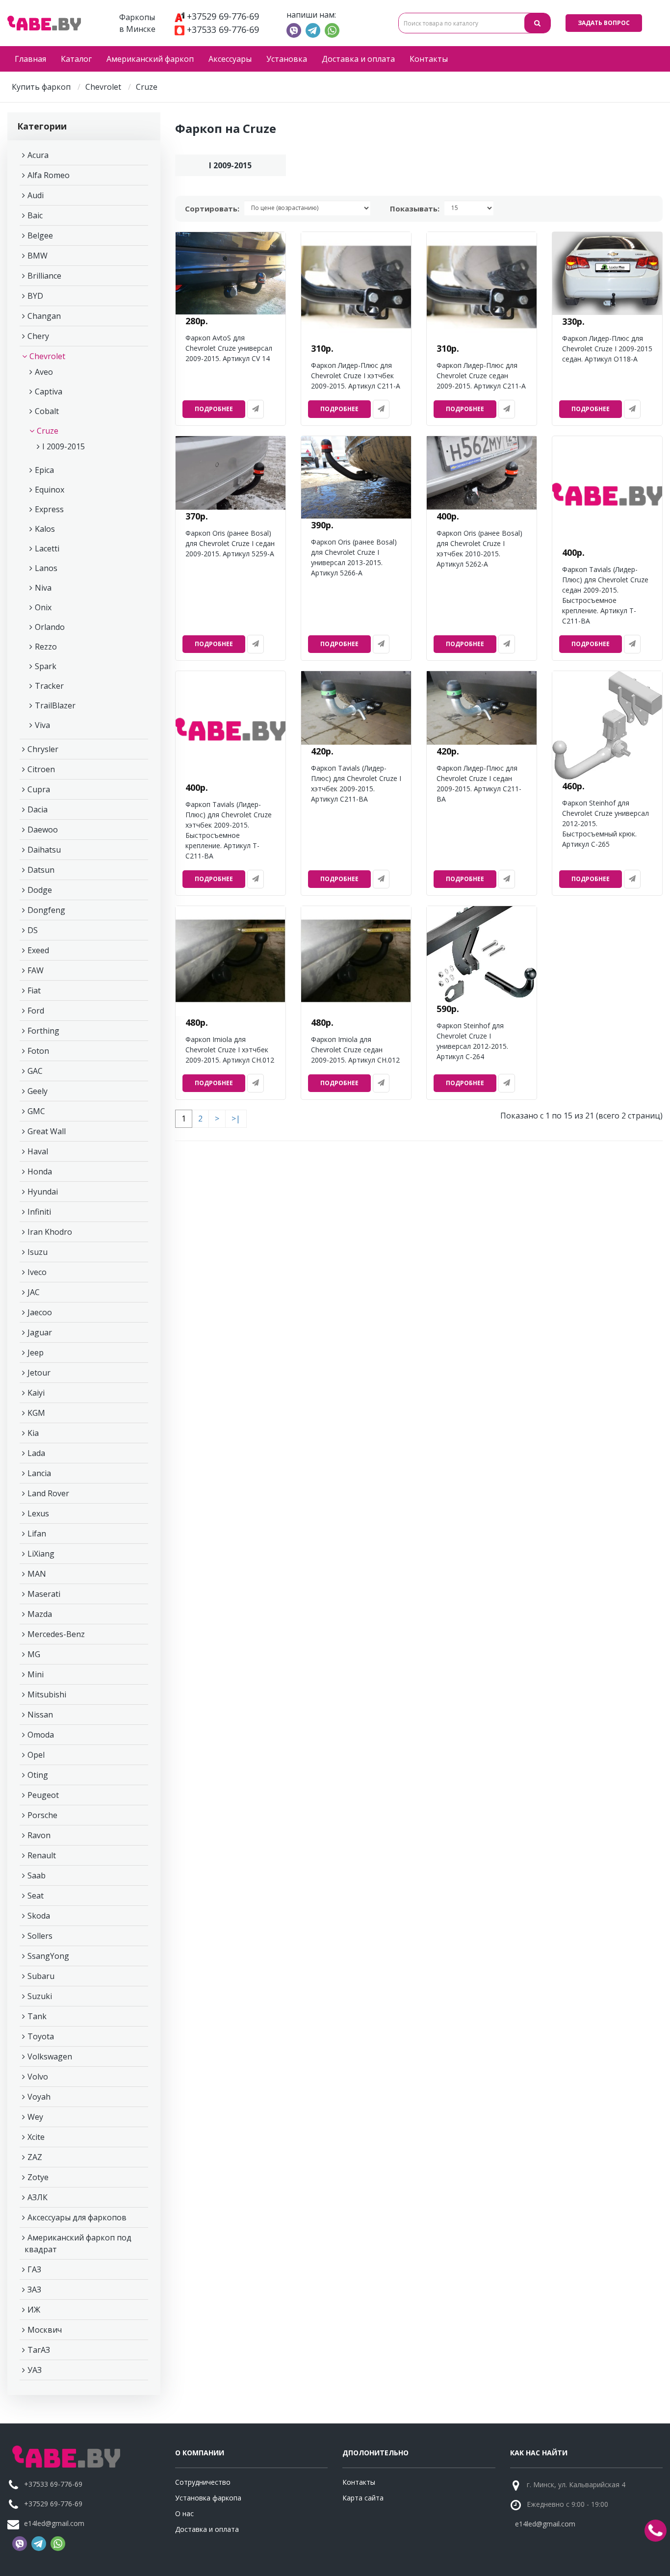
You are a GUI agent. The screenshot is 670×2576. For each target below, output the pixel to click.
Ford (36, 1011)
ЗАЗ (34, 2290)
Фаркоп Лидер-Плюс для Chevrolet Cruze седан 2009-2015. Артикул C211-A (481, 376)
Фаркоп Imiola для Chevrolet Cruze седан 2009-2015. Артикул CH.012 (355, 1050)
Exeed (38, 950)
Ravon (39, 1835)
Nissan (40, 1715)
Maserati (44, 1594)
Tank (37, 2016)
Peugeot (43, 1795)
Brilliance (44, 276)
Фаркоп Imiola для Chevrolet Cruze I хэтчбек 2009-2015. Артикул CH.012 (230, 1050)
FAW (36, 970)
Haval (38, 1151)
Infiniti (39, 1212)
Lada (36, 1453)
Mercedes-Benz (56, 1634)
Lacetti (47, 548)
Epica (44, 470)
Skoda (39, 1916)
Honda (40, 1171)
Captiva (49, 391)
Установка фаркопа (208, 2498)
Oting (38, 1775)
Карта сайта (363, 2498)
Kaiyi (36, 1393)
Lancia (39, 1473)
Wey (35, 2117)
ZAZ (35, 2157)
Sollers (40, 1936)
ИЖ (34, 2310)
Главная (30, 59)
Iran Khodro (50, 1232)
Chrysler (43, 749)
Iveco (37, 1272)
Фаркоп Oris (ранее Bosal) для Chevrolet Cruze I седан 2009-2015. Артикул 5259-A (230, 543)
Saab (37, 1875)
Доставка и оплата (358, 59)
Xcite (36, 2137)
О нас (184, 2513)
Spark (46, 666)
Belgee (40, 235)
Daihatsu (44, 850)
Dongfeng (46, 910)
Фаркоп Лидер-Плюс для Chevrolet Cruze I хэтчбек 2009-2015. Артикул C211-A (356, 376)
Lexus (38, 1513)
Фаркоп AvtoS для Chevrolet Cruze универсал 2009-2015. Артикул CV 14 (229, 348)
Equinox (50, 490)
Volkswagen (50, 2056)
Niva (43, 588)
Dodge (40, 890)
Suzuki (40, 1996)
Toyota (41, 2036)
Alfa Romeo (49, 175)
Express (49, 509)
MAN (37, 1574)
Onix (43, 607)
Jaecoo (40, 1312)
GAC (35, 1071)
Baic (35, 215)
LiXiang (41, 1554)
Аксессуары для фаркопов (77, 2217)
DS (33, 930)
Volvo (38, 2077)
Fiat (34, 990)
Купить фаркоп (41, 87)
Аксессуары (230, 59)
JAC (34, 1292)
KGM (36, 1413)
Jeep (36, 1353)
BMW (38, 256)
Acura (38, 155)
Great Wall (47, 1131)
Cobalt (47, 411)
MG (34, 1654)
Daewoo (43, 830)
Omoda (41, 1735)
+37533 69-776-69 (223, 29)
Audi (36, 195)
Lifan (37, 1534)
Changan (44, 316)
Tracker (49, 686)
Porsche (42, 1815)
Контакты (429, 59)
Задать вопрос (604, 23)
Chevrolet (103, 87)
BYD (35, 296)
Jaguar (40, 1332)
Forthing (43, 1031)
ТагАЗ (39, 2350)
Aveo (44, 372)
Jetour (39, 1373)
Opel (36, 1755)
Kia (33, 1433)
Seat (36, 1896)
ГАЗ (34, 2269)
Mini (36, 1674)
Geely (38, 1091)
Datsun (41, 870)
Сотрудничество (203, 2482)
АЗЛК (38, 2197)
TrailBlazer (55, 705)
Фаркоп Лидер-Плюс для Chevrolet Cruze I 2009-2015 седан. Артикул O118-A (607, 349)
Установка (287, 59)
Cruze (48, 431)
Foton (38, 1051)
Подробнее (214, 409)
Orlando (50, 627)
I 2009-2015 (64, 446)
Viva (42, 725)
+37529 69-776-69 (223, 16)
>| (236, 1119)
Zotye (38, 2177)
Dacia (38, 809)
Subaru (41, 1976)
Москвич (45, 2330)
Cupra (39, 789)
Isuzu (38, 1252)
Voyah (39, 2097)
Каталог (76, 59)
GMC (36, 1111)
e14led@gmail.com (54, 2523)
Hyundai (43, 1192)
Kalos (45, 529)
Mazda (40, 1614)
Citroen (41, 769)
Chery (38, 336)
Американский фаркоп (150, 59)
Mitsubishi (47, 1694)
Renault (42, 1855)
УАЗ (35, 2370)
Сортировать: (212, 208)
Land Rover (48, 1493)
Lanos (46, 568)
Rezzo (46, 647)
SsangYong (48, 1956)
